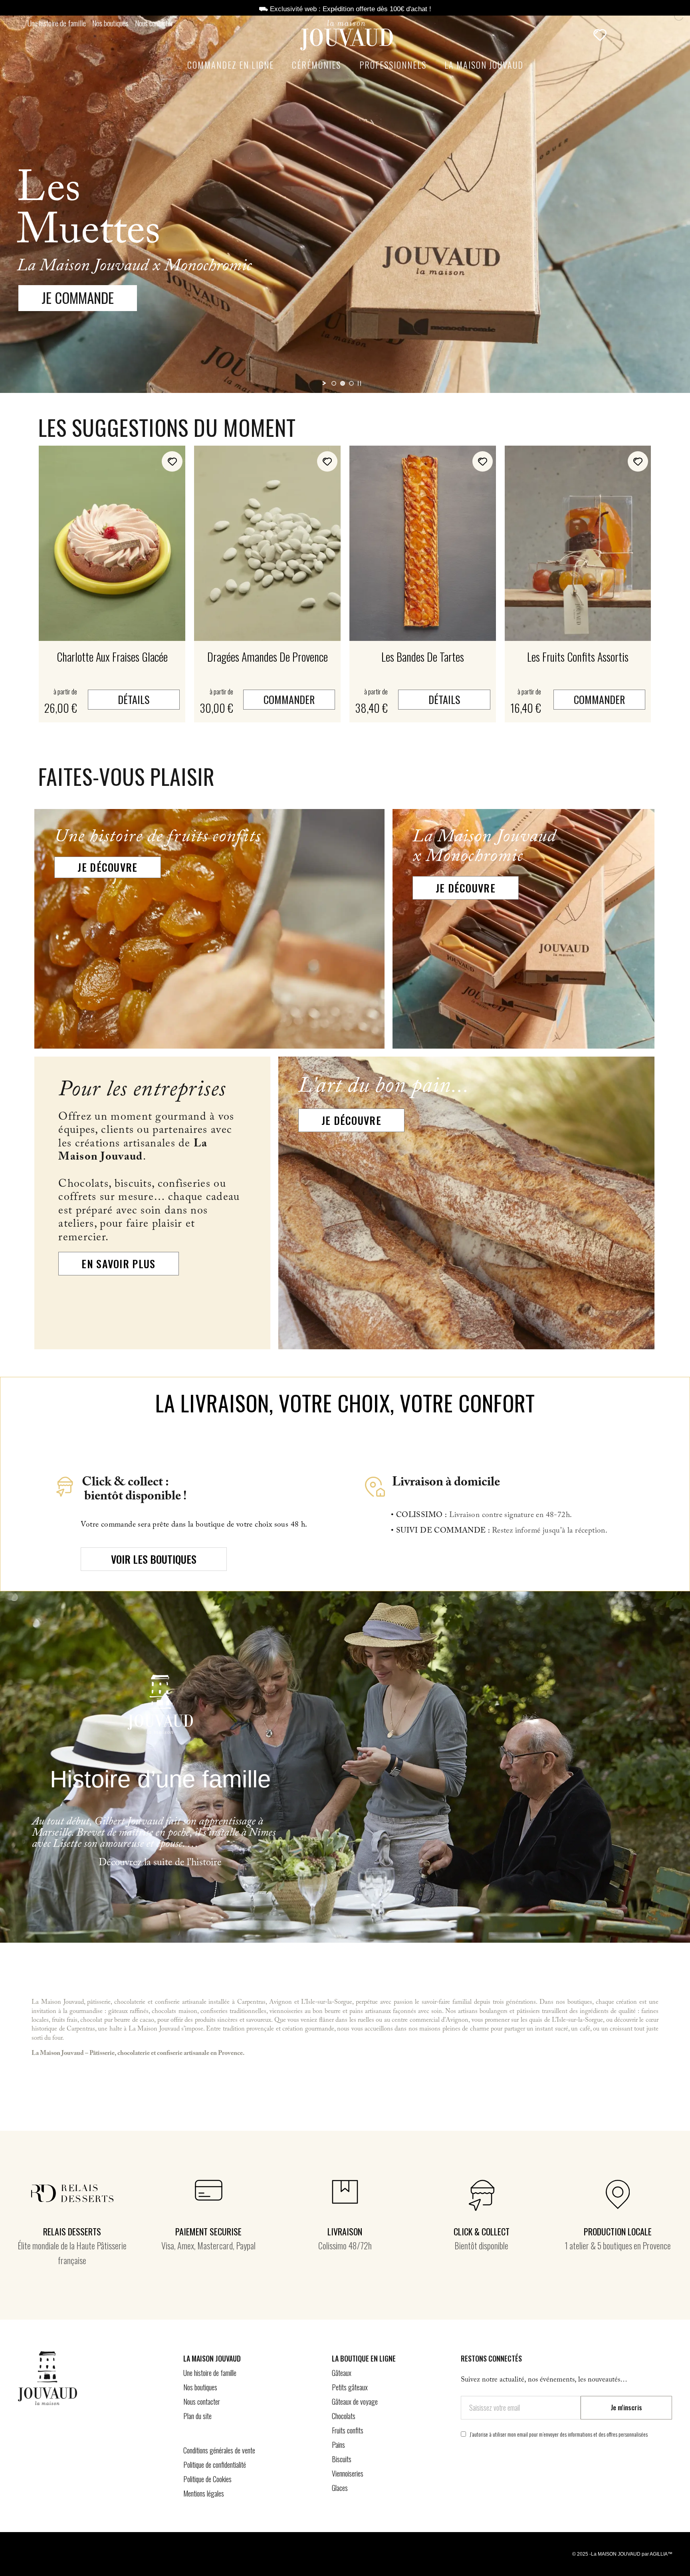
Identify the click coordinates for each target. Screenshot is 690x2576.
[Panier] (639, 35)
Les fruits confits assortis (578, 657)
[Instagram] (521, 2477)
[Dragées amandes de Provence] (267, 543)
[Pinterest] (494, 2477)
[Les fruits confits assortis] (578, 543)
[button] (577, 36)
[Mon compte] (621, 35)
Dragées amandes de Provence (268, 657)
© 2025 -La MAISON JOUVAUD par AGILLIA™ (622, 2554)
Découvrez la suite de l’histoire (160, 1864)
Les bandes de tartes (423, 657)
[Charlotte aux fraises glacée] (112, 543)
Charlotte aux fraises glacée (112, 657)
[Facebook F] (468, 2477)
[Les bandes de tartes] (423, 543)
